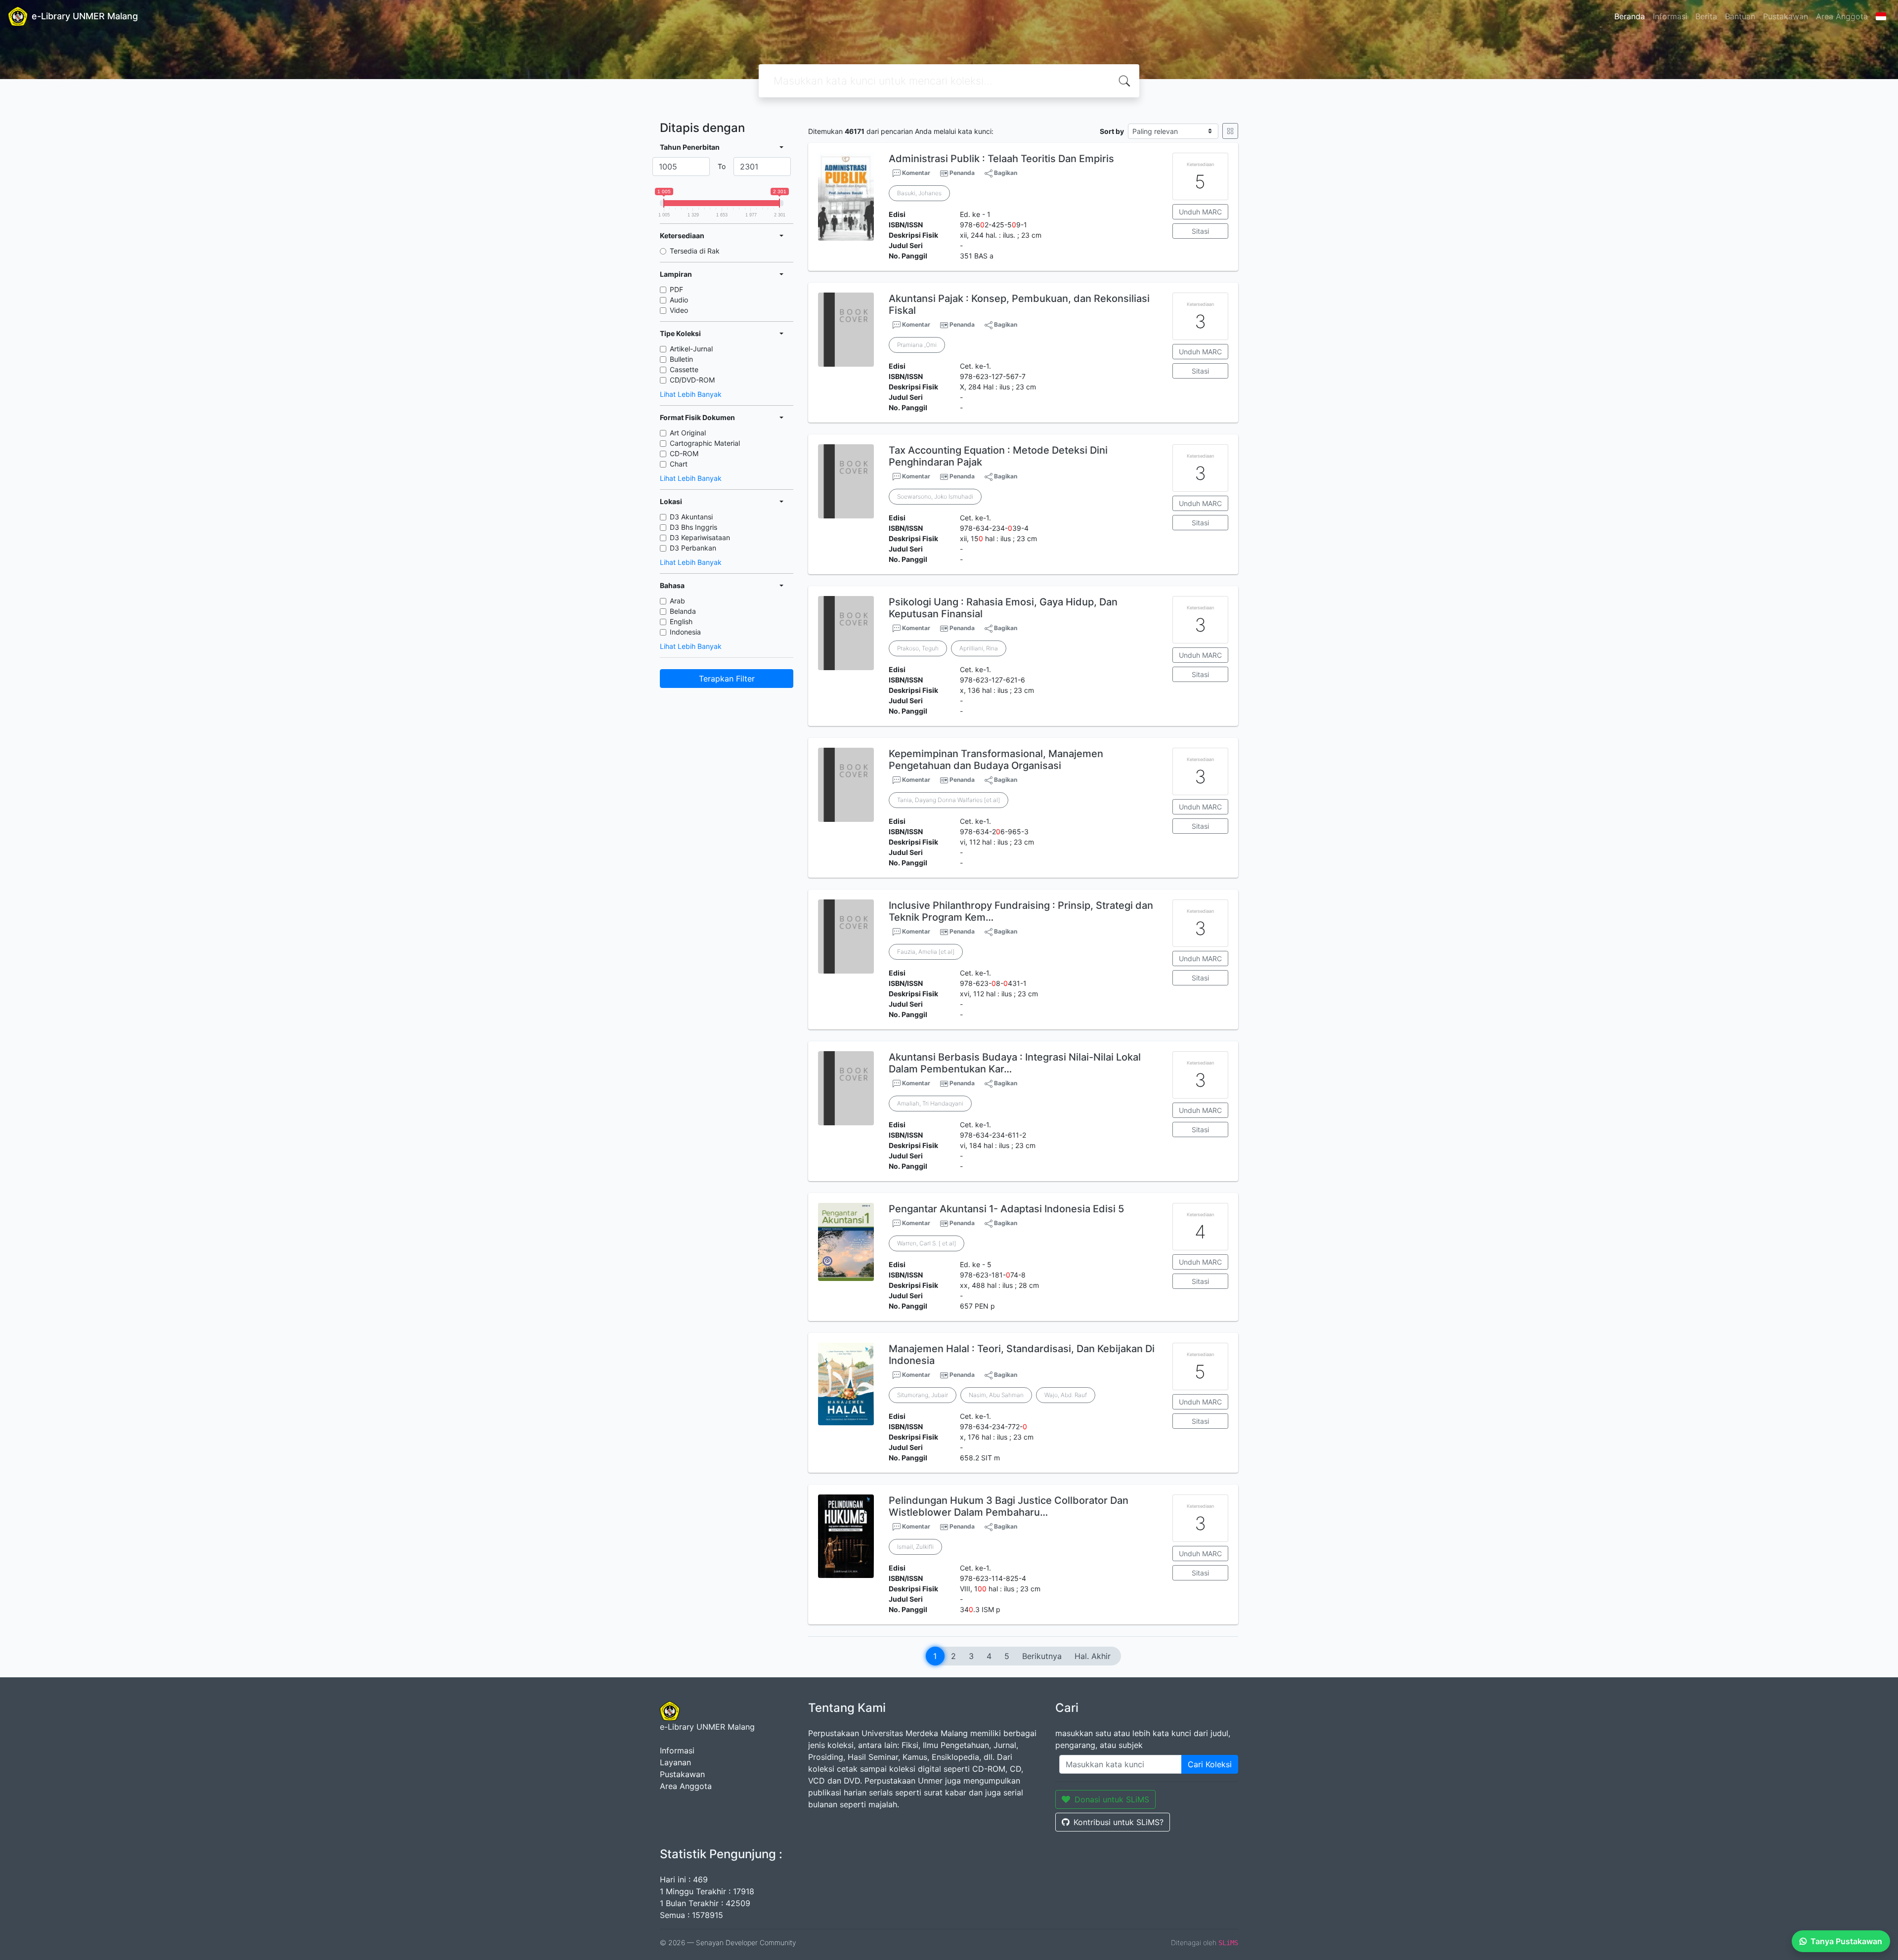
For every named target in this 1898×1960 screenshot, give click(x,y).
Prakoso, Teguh (918, 648)
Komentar (915, 173)
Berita (1706, 16)
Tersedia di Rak (695, 251)
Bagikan (1005, 173)
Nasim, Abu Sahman (996, 1395)
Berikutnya (1042, 1656)
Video (679, 310)
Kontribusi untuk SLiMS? (1119, 1822)
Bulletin (681, 359)
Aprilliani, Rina (979, 648)
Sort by (1112, 131)
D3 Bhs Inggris (693, 527)
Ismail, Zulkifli (915, 1547)
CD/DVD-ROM (692, 380)
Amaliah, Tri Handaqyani (930, 1103)
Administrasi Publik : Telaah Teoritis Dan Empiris (1001, 159)
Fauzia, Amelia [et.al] (926, 952)
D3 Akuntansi (691, 517)
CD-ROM (684, 453)
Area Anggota (1842, 16)
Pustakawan (1786, 16)
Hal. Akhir (1093, 1656)
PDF (676, 289)
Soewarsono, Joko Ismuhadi (935, 496)
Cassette (684, 369)
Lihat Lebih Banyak (691, 394)
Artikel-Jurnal (691, 349)
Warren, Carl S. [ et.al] (927, 1243)
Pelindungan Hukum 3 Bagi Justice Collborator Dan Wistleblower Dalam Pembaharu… (1009, 1506)
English (681, 621)
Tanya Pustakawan (1846, 1941)
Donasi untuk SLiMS (1112, 1799)
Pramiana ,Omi (917, 345)
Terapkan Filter (727, 679)
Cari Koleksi (1210, 1764)
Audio (679, 300)
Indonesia (685, 632)
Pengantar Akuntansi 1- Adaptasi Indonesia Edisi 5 (1006, 1209)
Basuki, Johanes (919, 193)
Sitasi (1200, 231)
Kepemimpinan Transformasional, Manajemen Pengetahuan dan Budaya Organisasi (996, 760)
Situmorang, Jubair (923, 1395)
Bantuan (1740, 16)
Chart (679, 464)
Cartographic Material (705, 443)
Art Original (688, 433)
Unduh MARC (1200, 212)
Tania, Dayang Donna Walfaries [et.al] (949, 800)
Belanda (683, 611)
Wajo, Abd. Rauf (1066, 1395)
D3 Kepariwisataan (700, 537)
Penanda (962, 173)
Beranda (1630, 16)
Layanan (675, 1762)
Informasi (1670, 16)
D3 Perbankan (693, 548)
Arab (677, 601)
